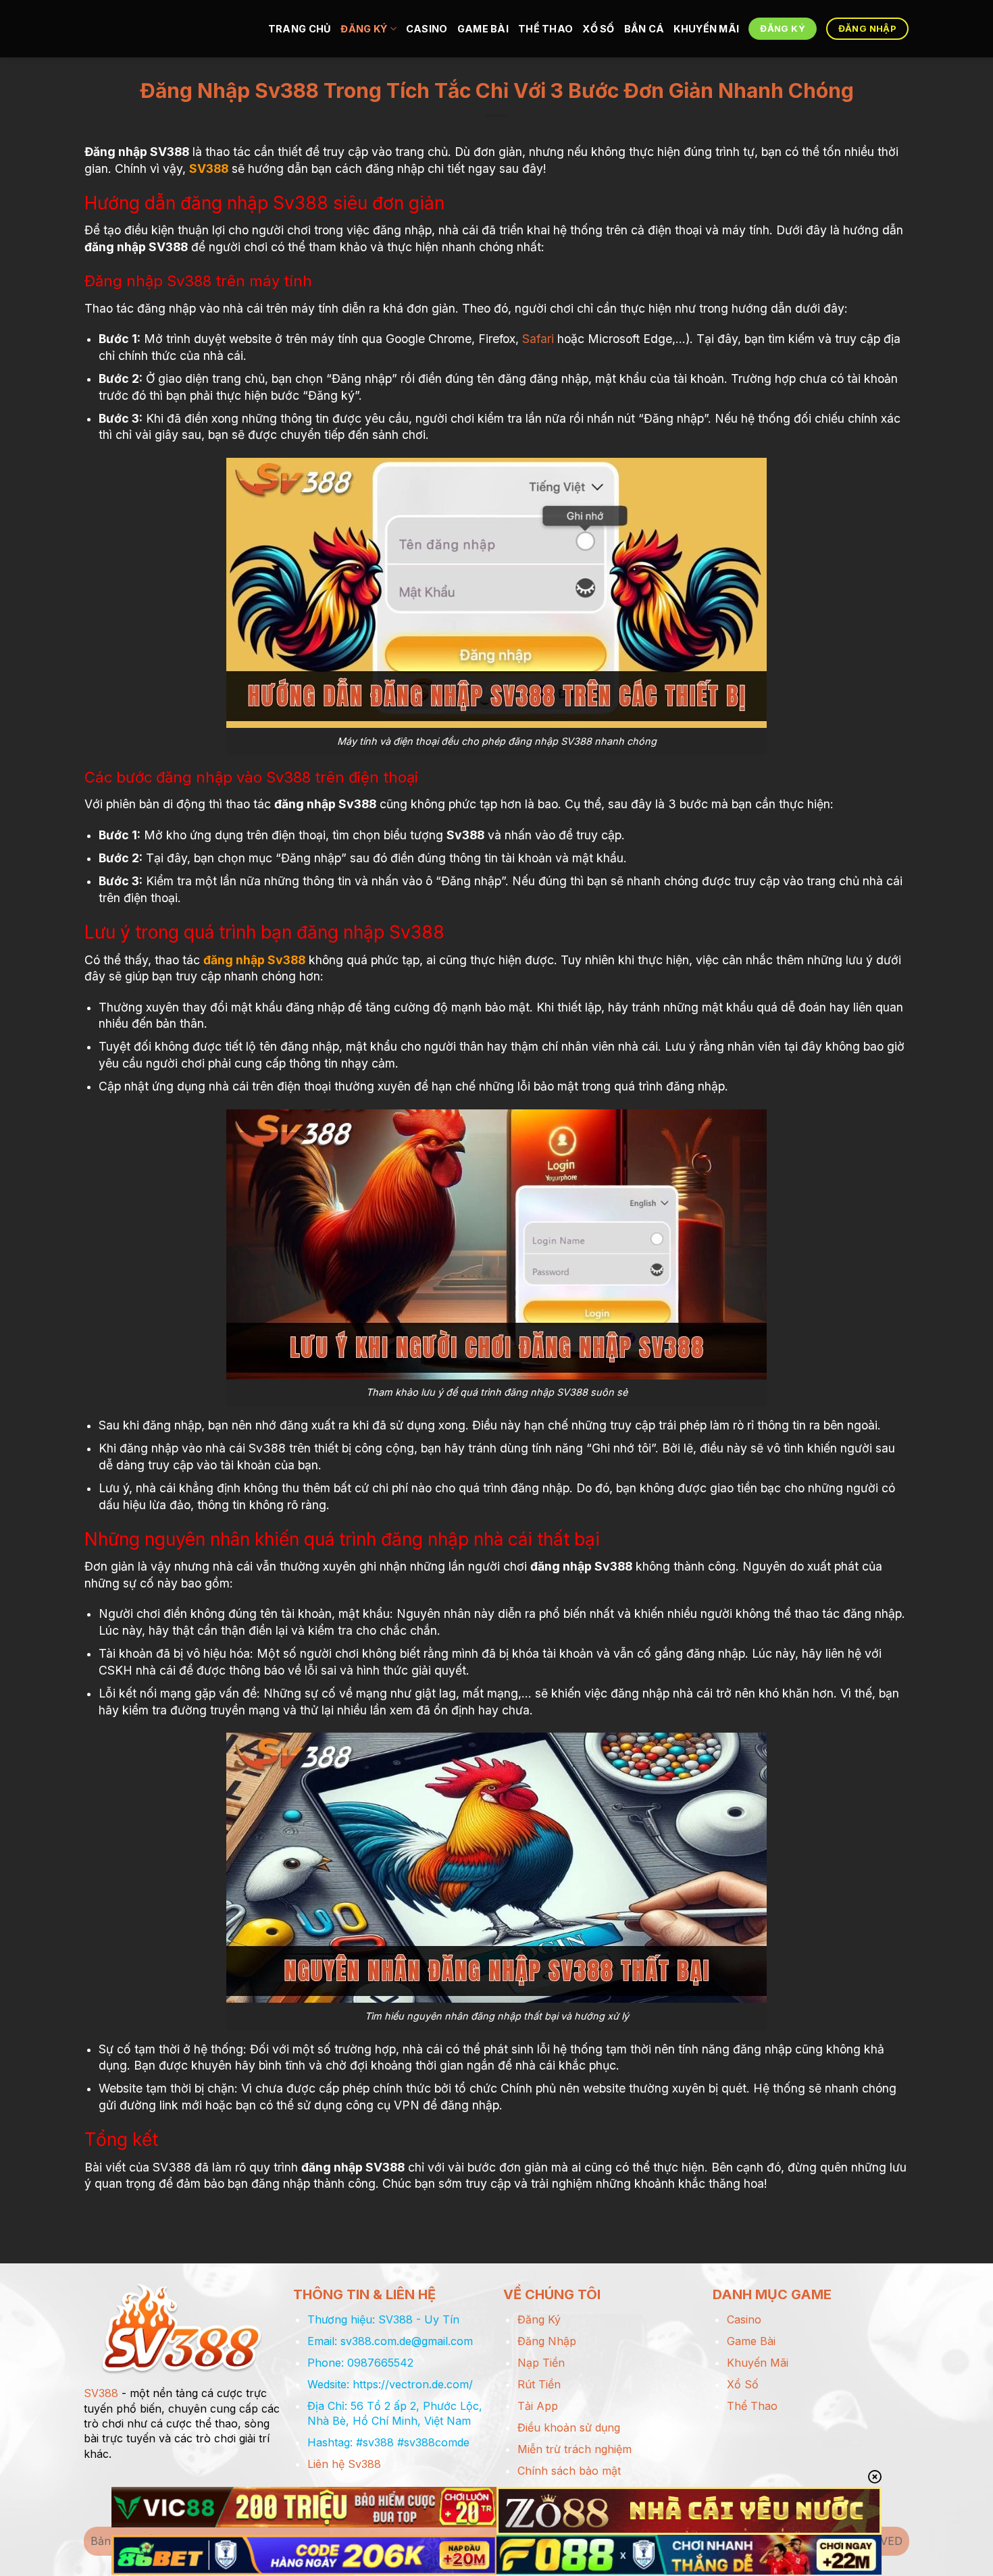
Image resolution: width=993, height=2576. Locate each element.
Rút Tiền (539, 2384)
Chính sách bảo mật (569, 2471)
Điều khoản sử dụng (569, 2427)
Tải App (538, 2406)
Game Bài (483, 29)
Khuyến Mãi (706, 29)
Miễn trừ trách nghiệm (575, 2449)
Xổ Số (598, 29)
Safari (538, 339)
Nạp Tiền (541, 2363)
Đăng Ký (364, 29)
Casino (427, 29)
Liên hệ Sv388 (344, 2464)
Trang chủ (300, 29)
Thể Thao (545, 29)
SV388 (209, 168)
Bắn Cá (644, 29)
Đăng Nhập (547, 2341)
